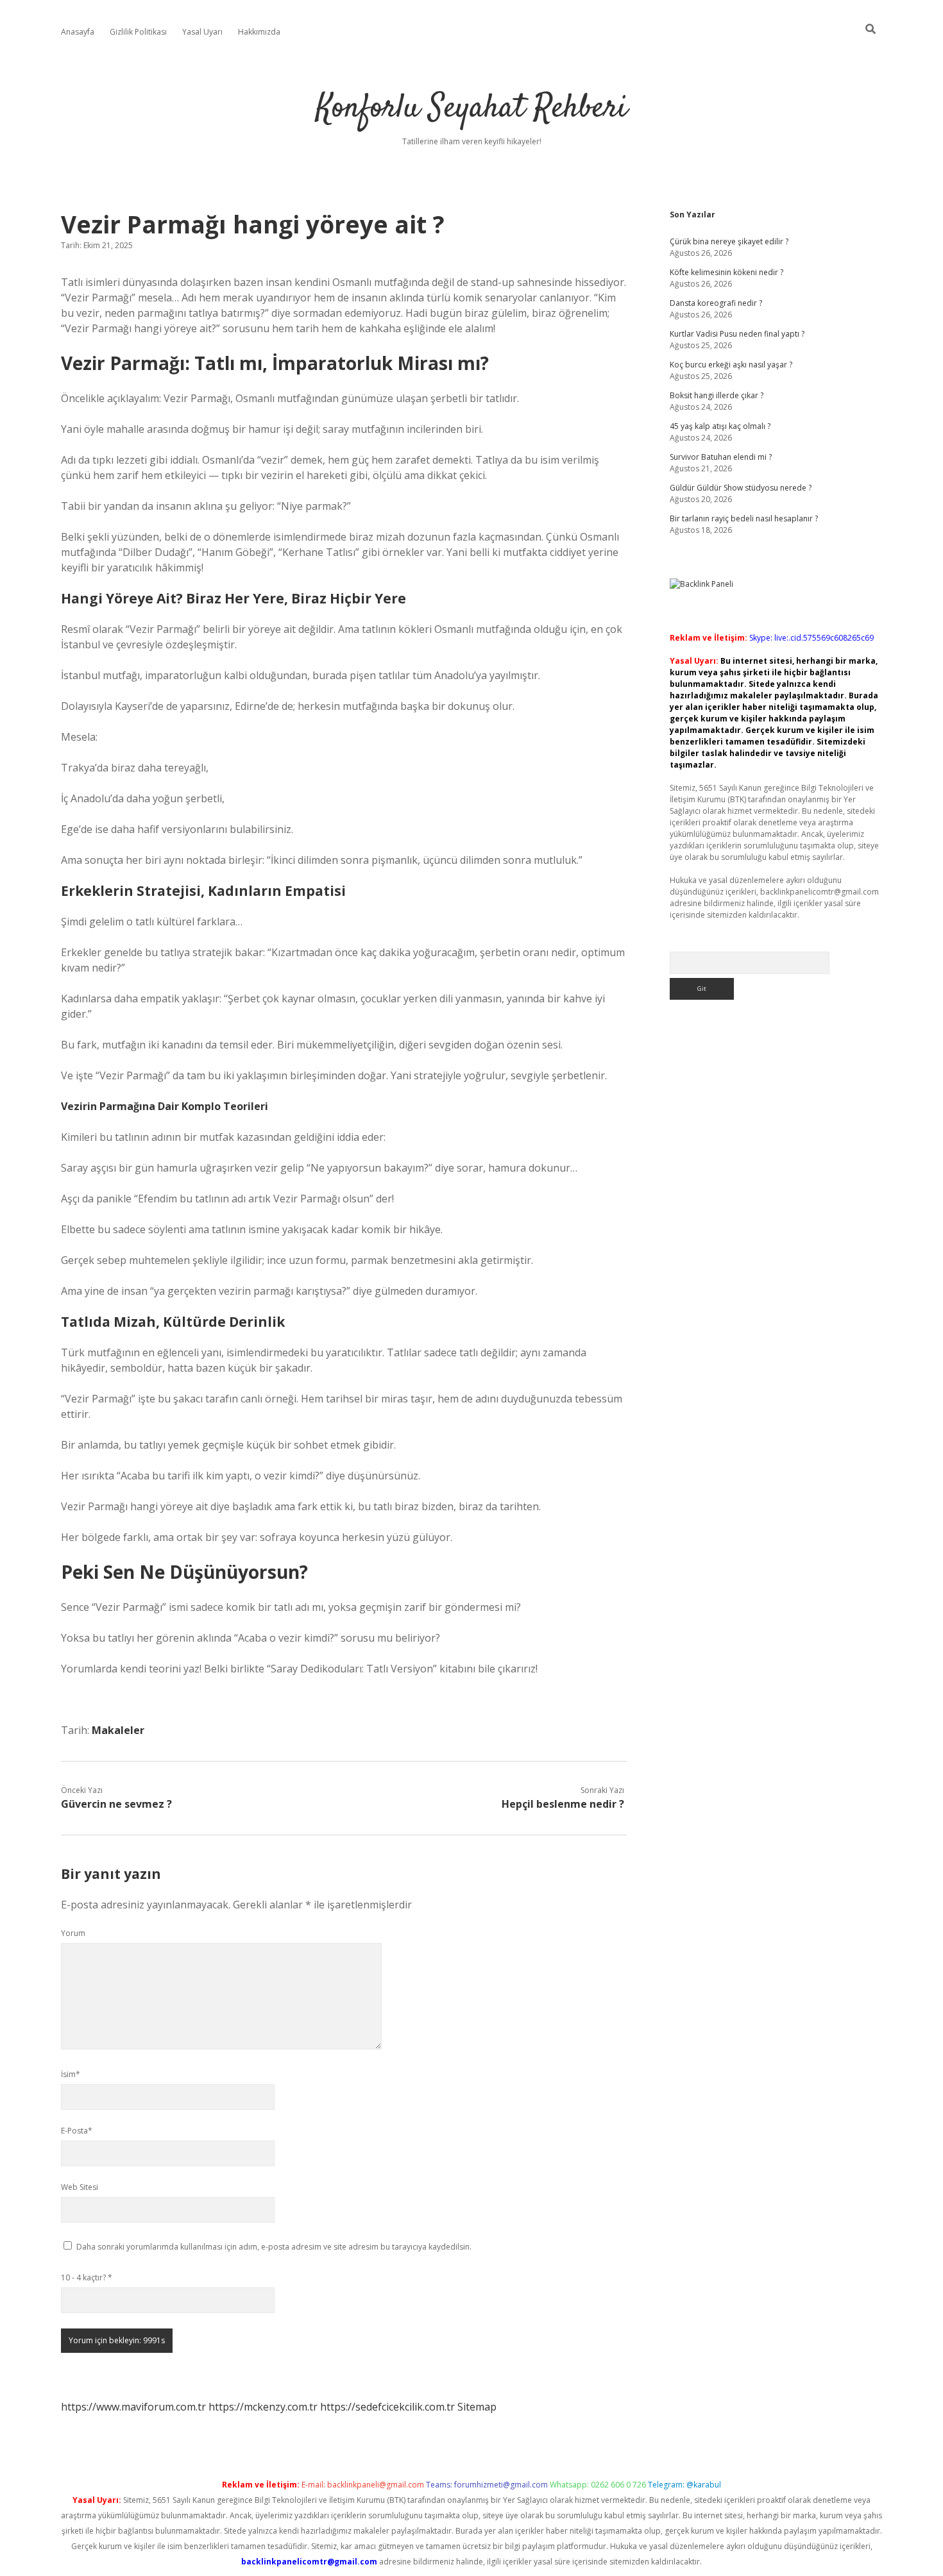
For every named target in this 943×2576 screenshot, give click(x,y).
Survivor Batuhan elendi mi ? (721, 457)
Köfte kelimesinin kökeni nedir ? (726, 272)
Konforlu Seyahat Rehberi (472, 109)
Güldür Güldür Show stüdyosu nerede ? (741, 488)
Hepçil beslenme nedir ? (563, 1804)
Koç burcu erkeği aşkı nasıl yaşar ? (731, 365)
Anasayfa (78, 32)
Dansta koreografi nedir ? (716, 303)
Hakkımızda (259, 32)
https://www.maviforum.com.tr (133, 2407)
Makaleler (118, 1730)
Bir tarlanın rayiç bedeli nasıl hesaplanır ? (744, 518)
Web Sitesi (80, 2187)
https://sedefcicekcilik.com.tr (387, 2407)
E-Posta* (77, 2131)
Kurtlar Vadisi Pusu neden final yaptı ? (737, 334)
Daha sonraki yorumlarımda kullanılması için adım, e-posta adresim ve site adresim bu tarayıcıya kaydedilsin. (274, 2247)
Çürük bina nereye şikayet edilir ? (729, 241)
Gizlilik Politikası (138, 32)
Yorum (73, 1933)
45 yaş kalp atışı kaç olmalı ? (720, 426)
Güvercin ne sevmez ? (116, 1804)
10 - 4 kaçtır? (87, 2277)
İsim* (71, 2074)
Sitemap (477, 2407)
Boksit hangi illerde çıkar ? (717, 395)
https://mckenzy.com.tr (263, 2407)
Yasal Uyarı (202, 32)
